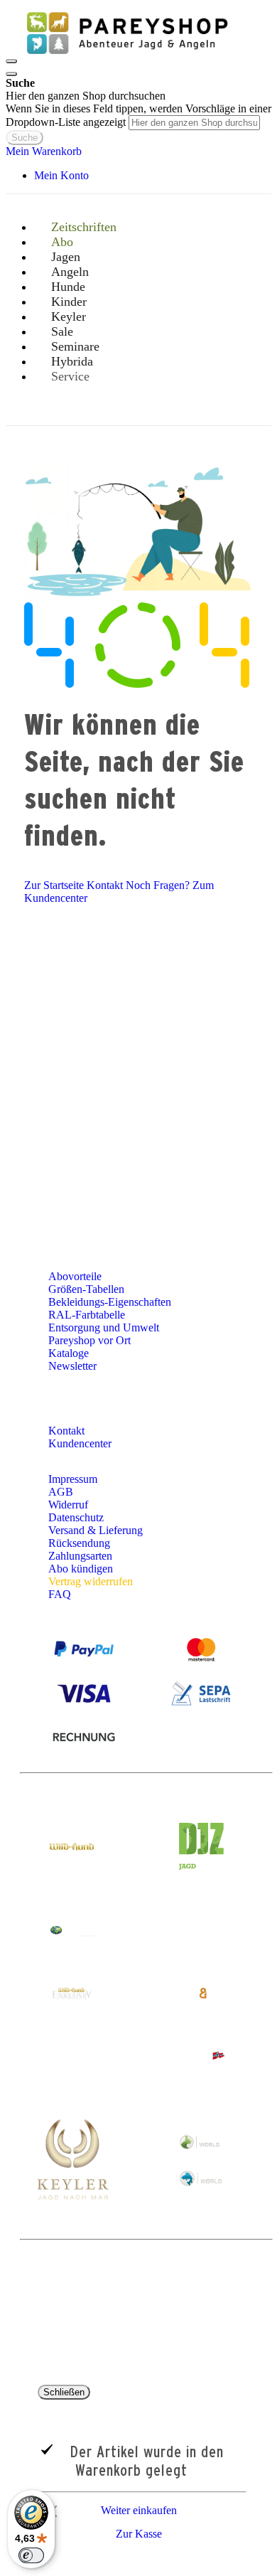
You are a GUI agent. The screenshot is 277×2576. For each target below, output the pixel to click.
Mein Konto (61, 175)
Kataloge (69, 1353)
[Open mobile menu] (11, 61)
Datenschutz (76, 1517)
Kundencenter (81, 1443)
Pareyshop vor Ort (89, 1340)
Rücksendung (79, 1543)
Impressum (73, 1479)
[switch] (31, 2555)
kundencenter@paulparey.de (113, 1060)
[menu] (138, 316)
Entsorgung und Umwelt (104, 1327)
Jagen (230, 977)
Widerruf (68, 1505)
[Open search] (11, 74)
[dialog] (138, 2466)
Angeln (146, 991)
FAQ (60, 1594)
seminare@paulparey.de (67, 1134)
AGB (61, 1492)
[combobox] (194, 123)
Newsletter (72, 1366)
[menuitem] (76, 376)
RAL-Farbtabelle (87, 1315)
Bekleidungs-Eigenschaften (110, 1302)
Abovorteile (75, 1276)
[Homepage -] (126, 57)
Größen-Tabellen (86, 1289)
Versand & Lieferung (96, 1530)
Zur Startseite (54, 885)
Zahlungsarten (80, 1556)
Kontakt (105, 885)
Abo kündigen (81, 1569)
